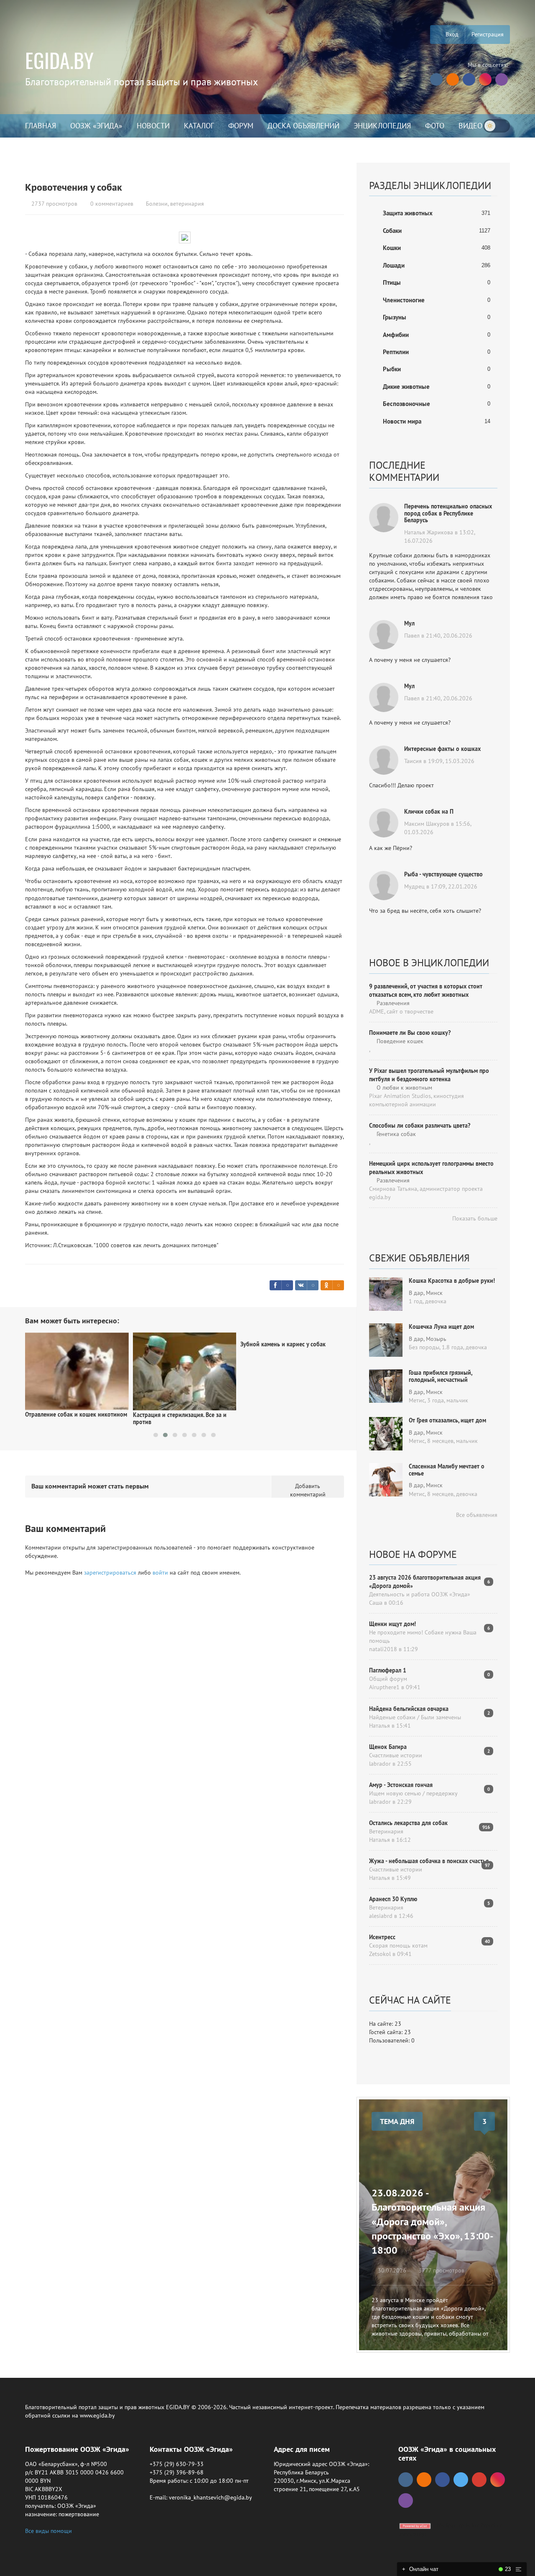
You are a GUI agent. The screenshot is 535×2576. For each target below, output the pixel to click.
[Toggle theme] (497, 126)
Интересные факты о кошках (442, 749)
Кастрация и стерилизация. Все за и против (72, 1418)
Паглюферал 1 (388, 1670)
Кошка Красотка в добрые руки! (452, 1281)
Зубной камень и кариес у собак (176, 1344)
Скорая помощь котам (398, 1945)
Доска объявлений (303, 126)
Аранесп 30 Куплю (393, 1899)
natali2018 (383, 1649)
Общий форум (388, 1679)
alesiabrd (381, 1916)
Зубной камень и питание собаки (284, 1344)
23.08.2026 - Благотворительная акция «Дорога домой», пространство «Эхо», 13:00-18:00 (433, 2221)
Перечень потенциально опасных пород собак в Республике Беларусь (448, 513)
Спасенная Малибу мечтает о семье (447, 1470)
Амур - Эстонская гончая (401, 1785)
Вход (451, 34)
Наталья (380, 1726)
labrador (380, 1764)
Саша (376, 1603)
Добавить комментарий (308, 1490)
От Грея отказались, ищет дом (447, 1420)
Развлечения (392, 1003)
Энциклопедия (382, 126)
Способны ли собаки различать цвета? (420, 1126)
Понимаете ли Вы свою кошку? (410, 1033)
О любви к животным (404, 1088)
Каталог (199, 126)
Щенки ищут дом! (392, 1624)
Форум (241, 126)
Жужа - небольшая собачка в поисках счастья (429, 1861)
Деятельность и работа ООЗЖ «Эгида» (420, 1594)
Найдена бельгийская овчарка (409, 1709)
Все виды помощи (48, 2531)
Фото (435, 126)
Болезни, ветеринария (175, 204)
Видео (470, 126)
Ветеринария (386, 1831)
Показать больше (474, 1218)
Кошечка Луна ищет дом (441, 1327)
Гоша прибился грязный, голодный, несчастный (440, 1376)
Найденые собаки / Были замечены (415, 1717)
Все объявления (476, 1515)
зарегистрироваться (110, 1573)
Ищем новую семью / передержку (413, 1793)
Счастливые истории (396, 1755)
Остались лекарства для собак (408, 1823)
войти (160, 1573)
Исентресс (382, 1937)
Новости (153, 126)
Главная (41, 126)
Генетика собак (395, 1134)
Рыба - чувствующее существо (443, 874)
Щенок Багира (388, 1747)
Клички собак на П (429, 812)
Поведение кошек (399, 1041)
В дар (416, 1293)
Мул (409, 623)
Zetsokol (380, 1954)
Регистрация (488, 34)
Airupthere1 (384, 1687)
